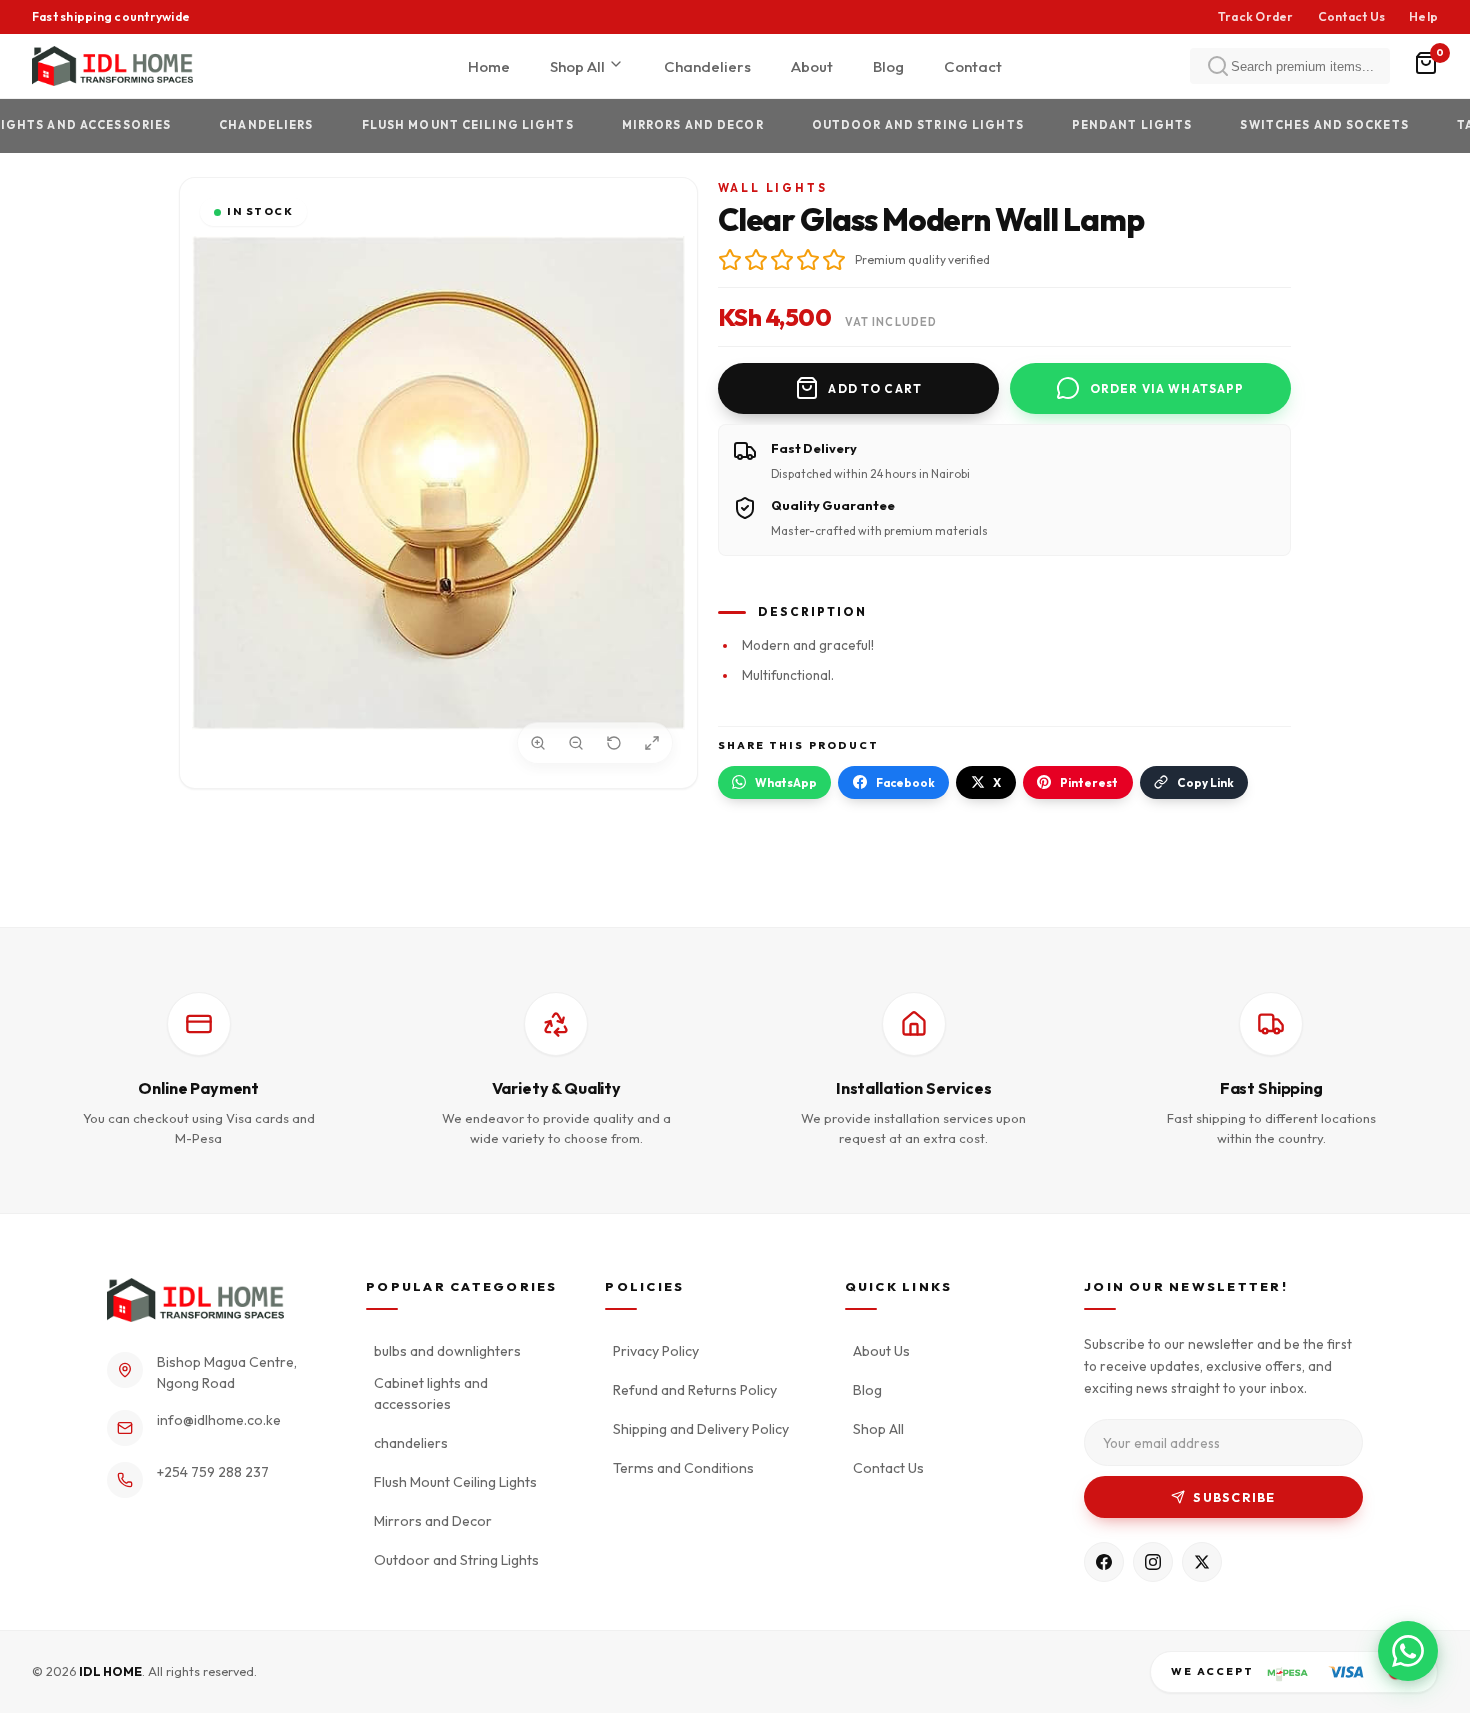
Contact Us (1351, 16)
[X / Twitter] (1202, 1562)
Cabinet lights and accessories (431, 1393)
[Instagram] (1153, 1562)
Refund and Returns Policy (695, 1390)
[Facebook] (1104, 1562)
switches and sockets (1290, 125)
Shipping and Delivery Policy (701, 1429)
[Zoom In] (538, 743)
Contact (973, 66)
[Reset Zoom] (614, 743)
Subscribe (1234, 1497)
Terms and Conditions (683, 1468)
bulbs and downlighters (447, 1351)
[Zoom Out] (576, 743)
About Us (881, 1351)
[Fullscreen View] (652, 743)
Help (1423, 16)
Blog (888, 66)
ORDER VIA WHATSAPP (1167, 388)
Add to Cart (875, 388)
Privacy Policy (656, 1351)
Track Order (1256, 16)
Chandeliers (707, 66)
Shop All (579, 66)
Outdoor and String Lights (883, 125)
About (812, 66)
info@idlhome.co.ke (219, 1420)
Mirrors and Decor (658, 125)
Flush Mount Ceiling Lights (433, 125)
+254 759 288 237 (213, 1472)
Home (489, 66)
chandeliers (232, 125)
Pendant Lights (1097, 125)
